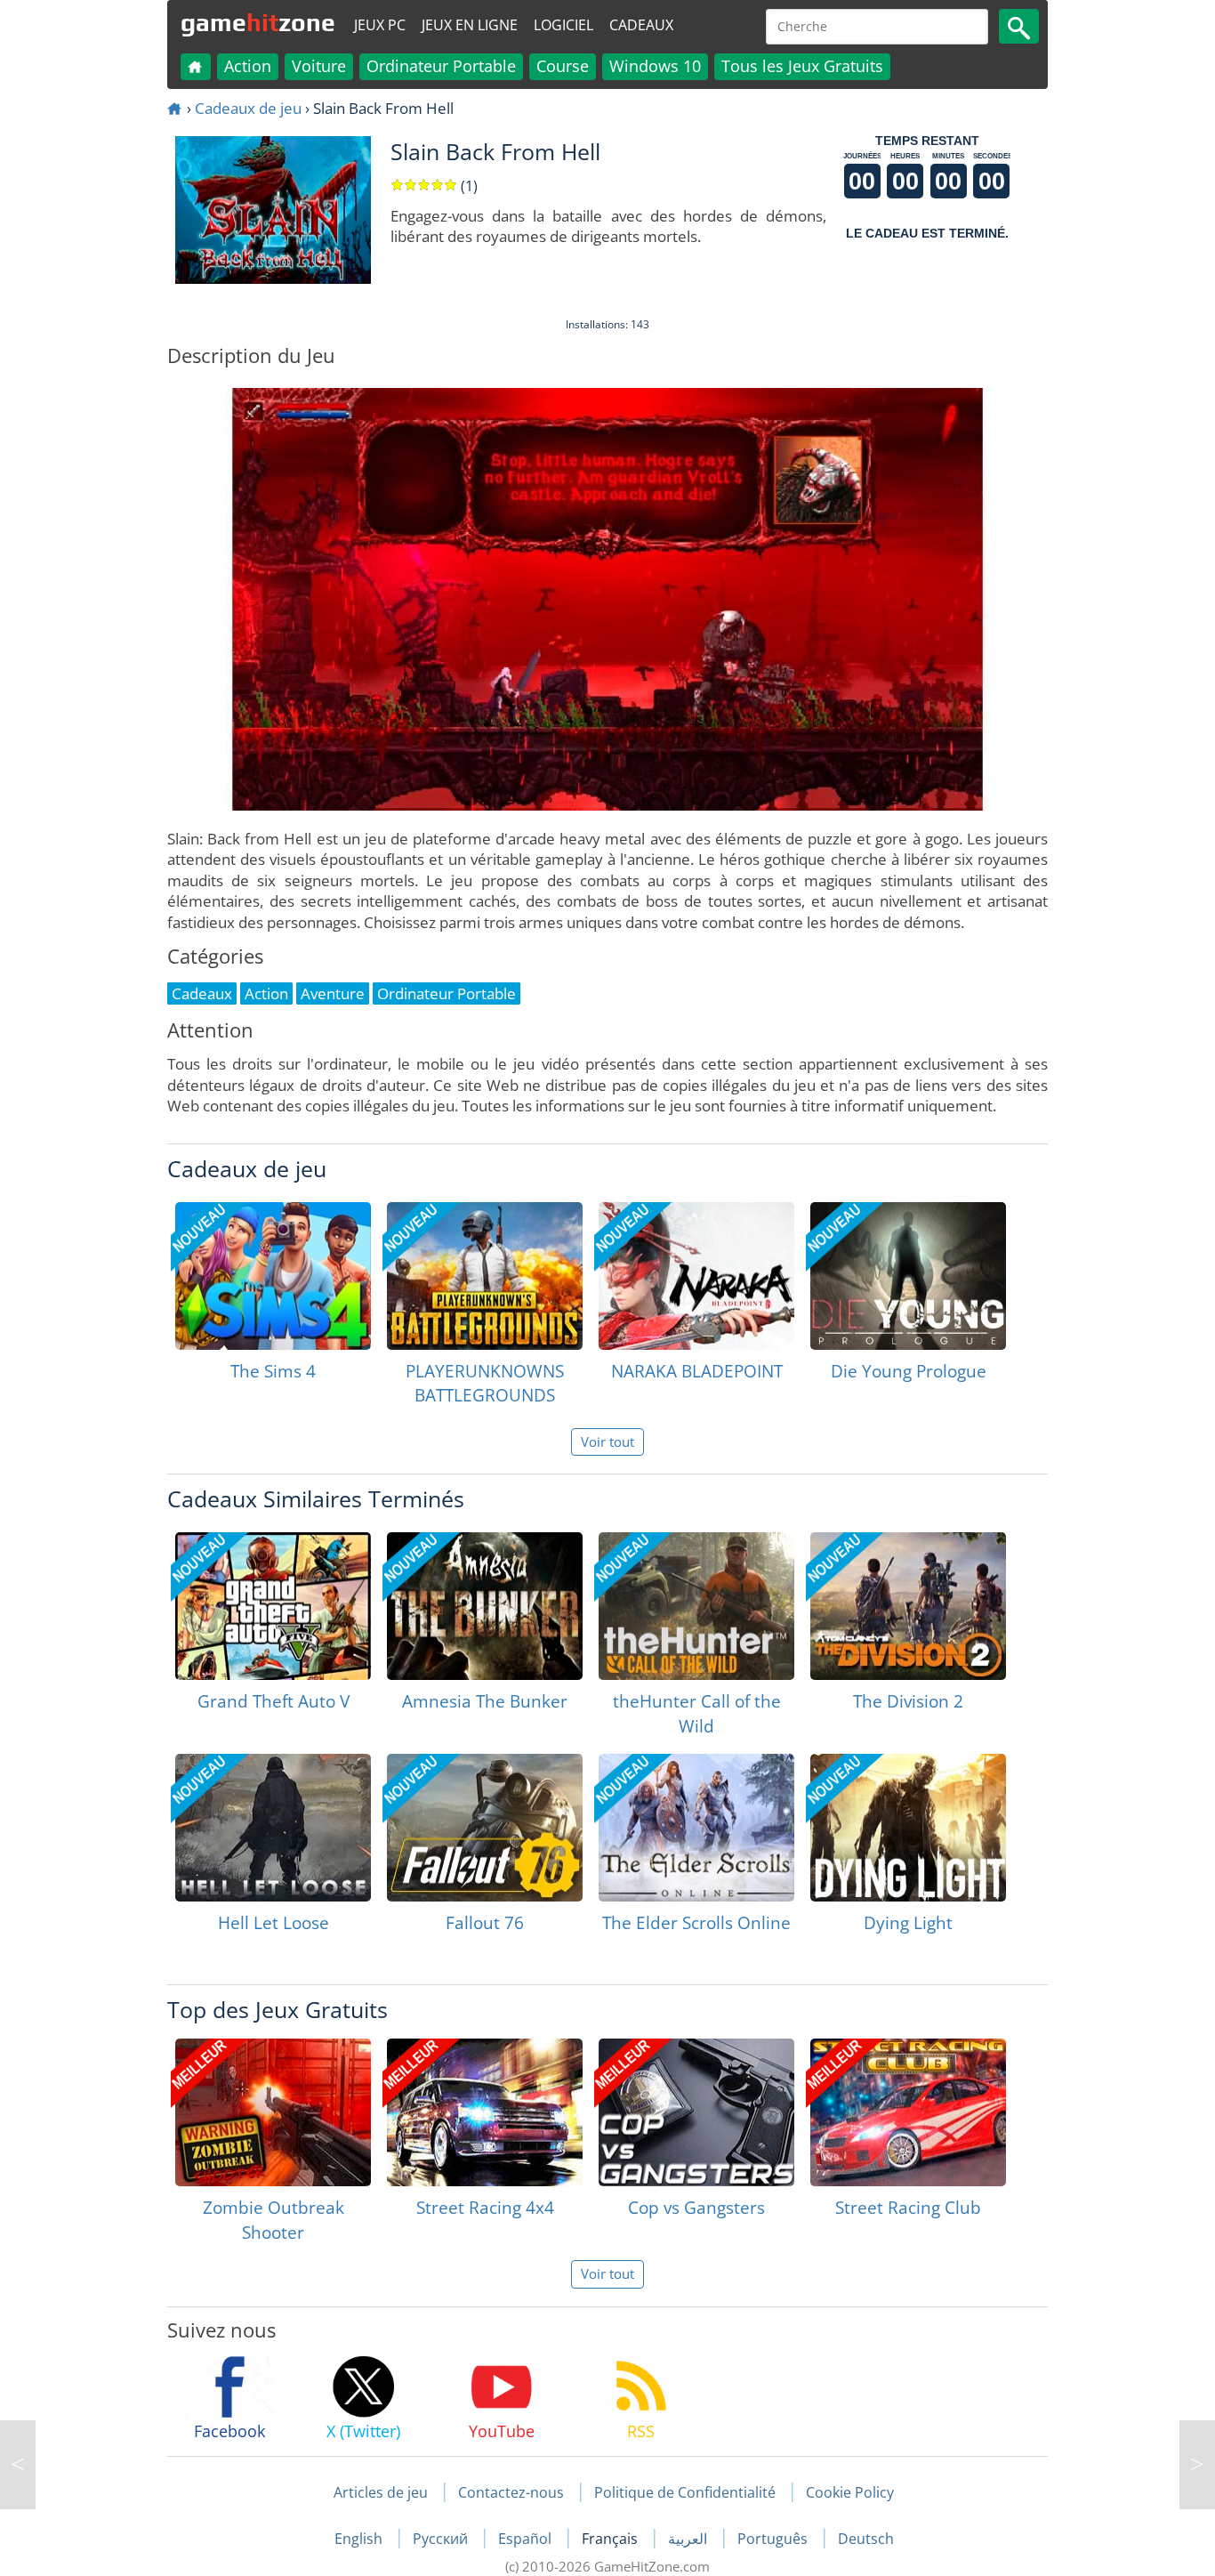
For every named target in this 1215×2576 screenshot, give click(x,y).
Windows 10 (655, 66)
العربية (689, 2539)
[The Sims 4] (273, 1276)
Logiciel (563, 25)
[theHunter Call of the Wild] (696, 1606)
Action (248, 66)
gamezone (258, 22)
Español (527, 2539)
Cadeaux (641, 25)
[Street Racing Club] (908, 2112)
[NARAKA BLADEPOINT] (696, 1276)
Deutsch (866, 2539)
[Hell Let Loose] (273, 1828)
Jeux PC (380, 25)
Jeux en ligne (470, 25)
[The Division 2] (908, 1606)
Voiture (319, 66)
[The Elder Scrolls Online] (696, 1828)
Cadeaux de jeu (248, 108)
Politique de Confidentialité (685, 2492)
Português (774, 2539)
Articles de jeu (381, 2492)
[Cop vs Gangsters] (696, 2112)
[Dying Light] (908, 1828)
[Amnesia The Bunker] (485, 1606)
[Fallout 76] (485, 1828)
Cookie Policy (850, 2492)
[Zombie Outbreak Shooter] (273, 2112)
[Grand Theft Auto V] (273, 1606)
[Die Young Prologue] (908, 1276)
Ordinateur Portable (441, 66)
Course (563, 66)
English (360, 2539)
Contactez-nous (511, 2492)
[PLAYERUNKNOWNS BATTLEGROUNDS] (485, 1276)
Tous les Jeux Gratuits (802, 66)
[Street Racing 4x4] (485, 2112)
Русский (442, 2539)
